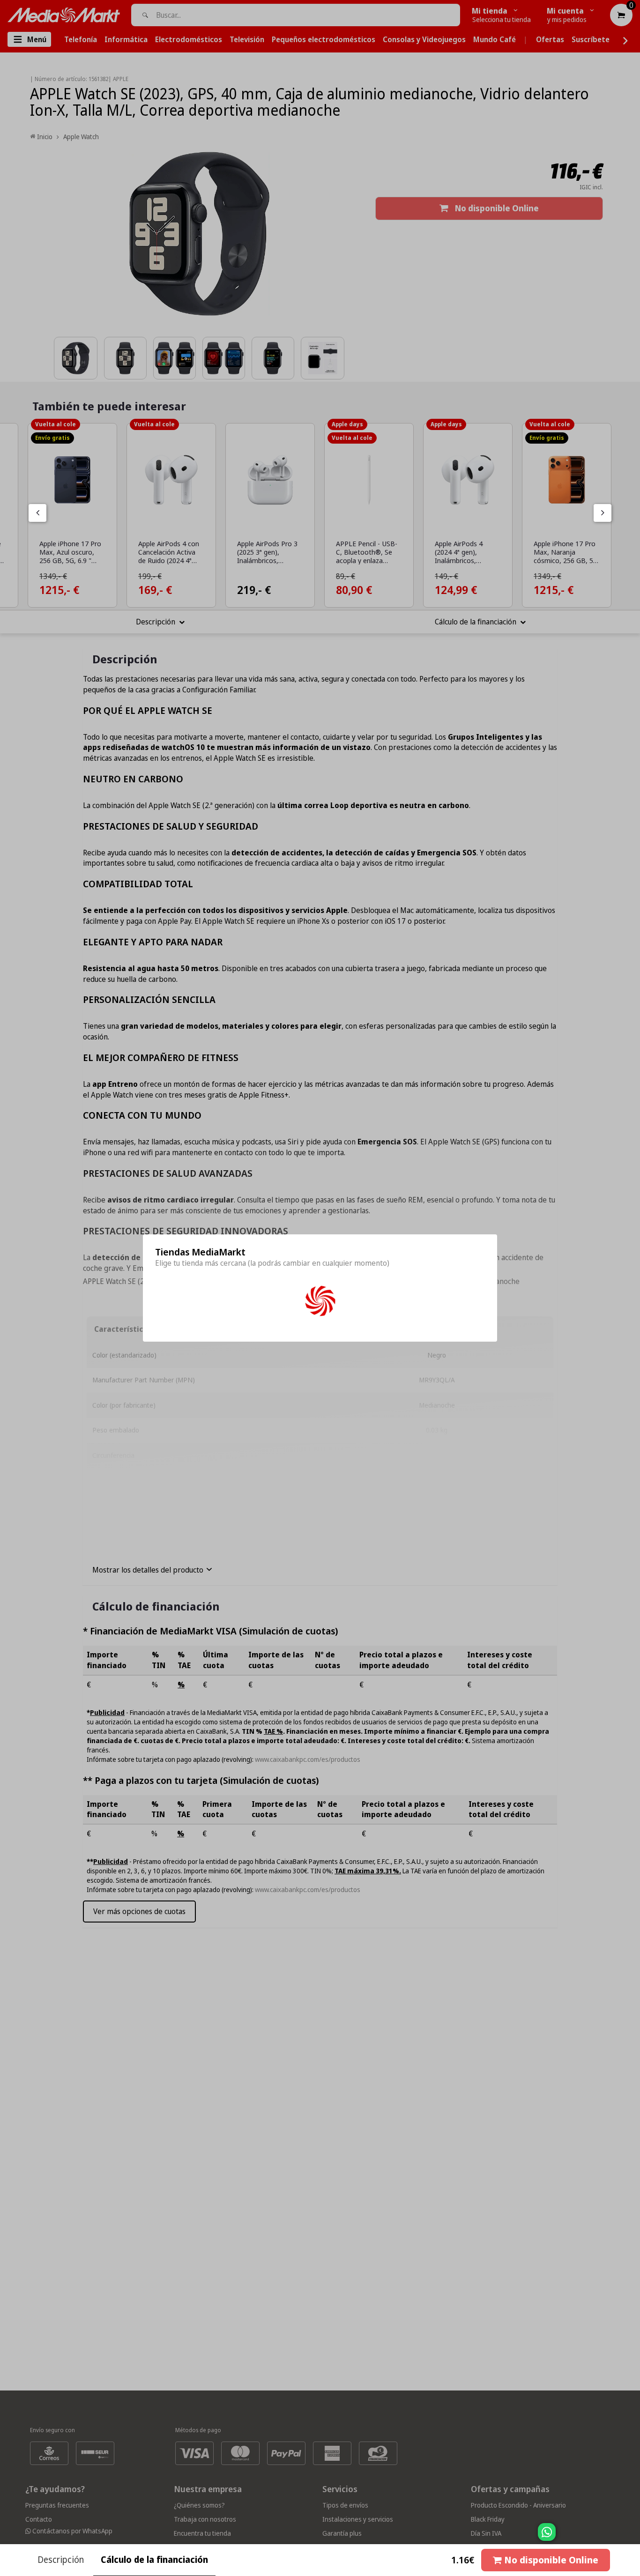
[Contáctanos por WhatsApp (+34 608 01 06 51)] (631, 2537)
